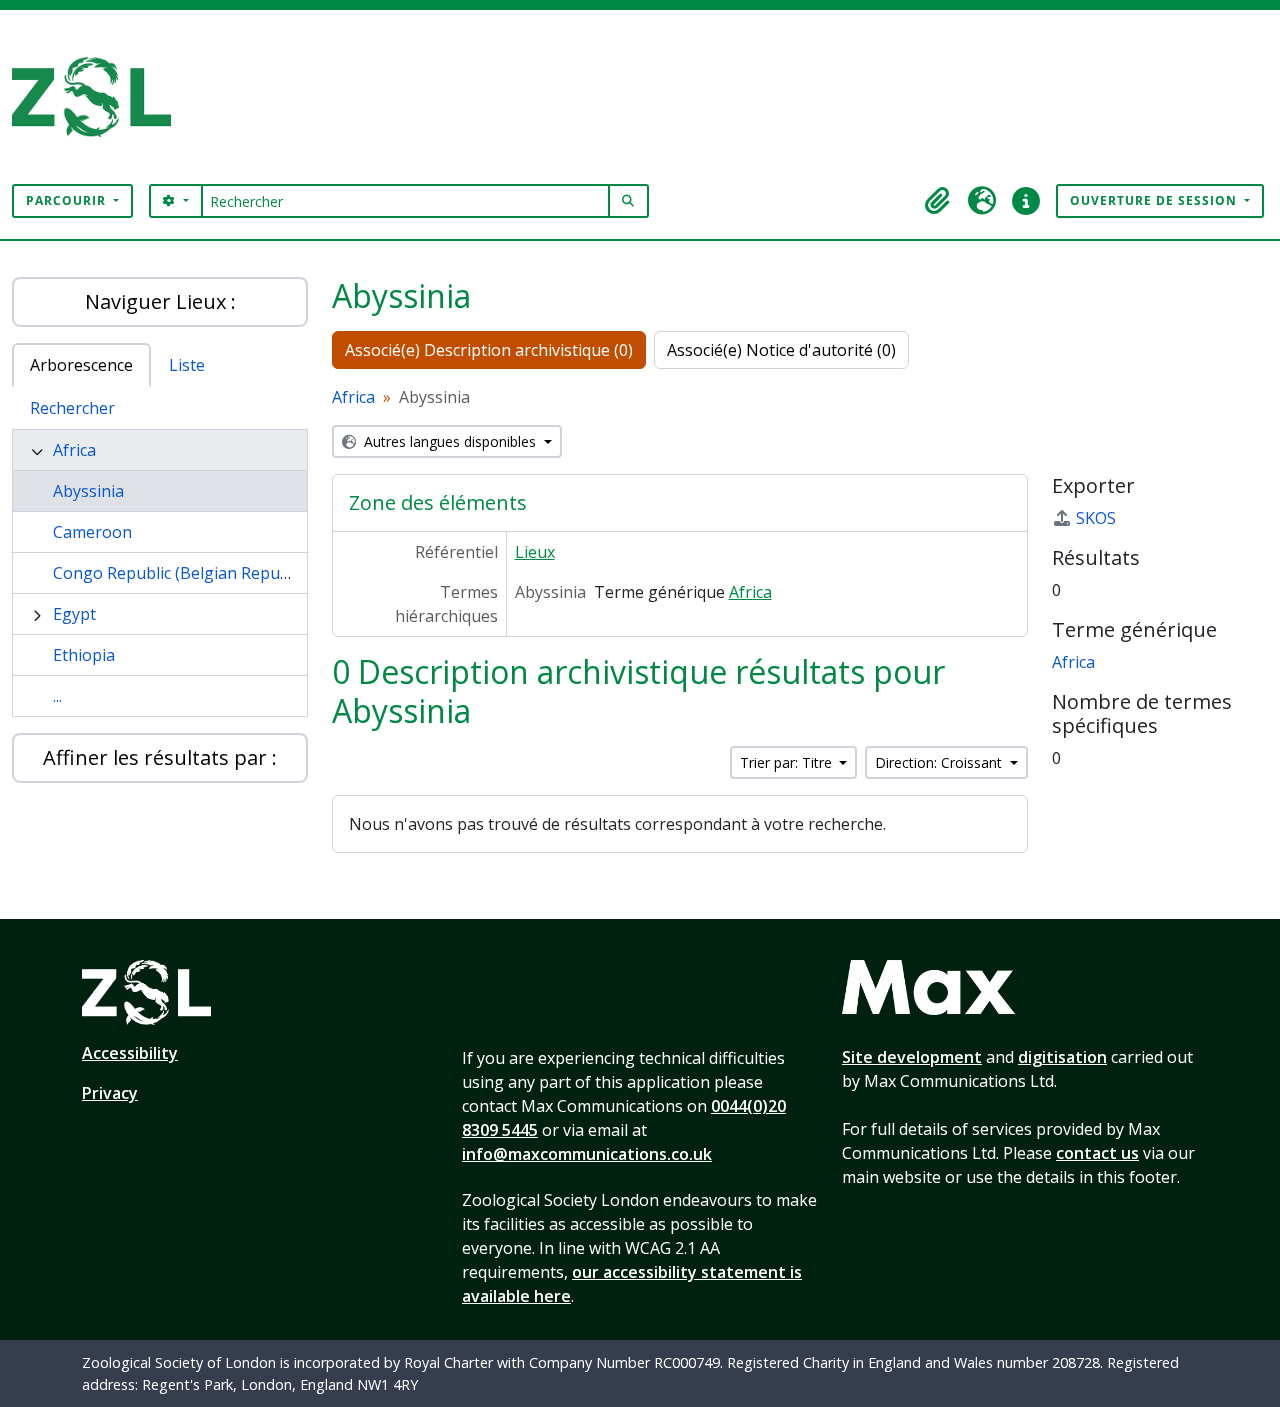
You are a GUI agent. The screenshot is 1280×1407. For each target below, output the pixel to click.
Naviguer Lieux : (160, 301)
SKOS (1096, 518)
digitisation (1062, 1057)
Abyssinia (88, 491)
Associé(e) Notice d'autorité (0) (781, 350)
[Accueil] (99, 97)
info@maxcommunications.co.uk (587, 1154)
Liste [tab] (187, 365)
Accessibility (130, 1053)
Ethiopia (84, 655)
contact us (1097, 1153)
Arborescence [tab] (81, 365)
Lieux (535, 552)
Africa (74, 450)
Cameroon (92, 532)
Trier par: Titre (788, 762)
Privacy (110, 1093)
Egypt (74, 614)
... (57, 696)
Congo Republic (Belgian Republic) (181, 573)
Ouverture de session (1155, 200)
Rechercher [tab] (72, 408)
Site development (912, 1057)
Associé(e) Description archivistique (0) (489, 350)
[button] (938, 201)
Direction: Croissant (940, 762)
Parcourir (68, 200)
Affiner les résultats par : (160, 757)
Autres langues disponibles (450, 441)
